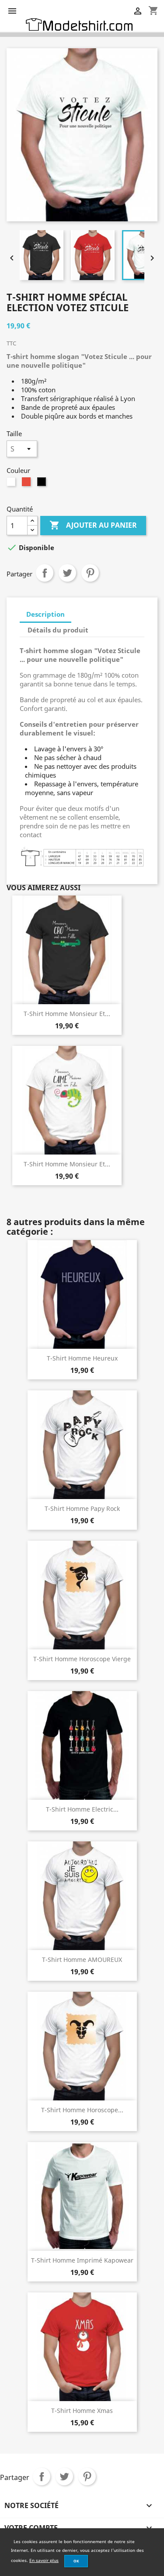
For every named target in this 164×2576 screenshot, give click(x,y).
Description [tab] (45, 614)
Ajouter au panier (93, 525)
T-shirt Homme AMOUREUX (82, 1960)
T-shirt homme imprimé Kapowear (82, 2260)
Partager (45, 573)
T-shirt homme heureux (82, 1358)
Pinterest (90, 573)
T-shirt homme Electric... (82, 1809)
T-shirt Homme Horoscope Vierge (82, 1659)
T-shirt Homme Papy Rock (82, 1508)
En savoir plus (44, 2560)
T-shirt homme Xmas (82, 2411)
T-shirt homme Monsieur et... (67, 1014)
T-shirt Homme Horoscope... (82, 2110)
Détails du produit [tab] (58, 630)
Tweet (67, 573)
